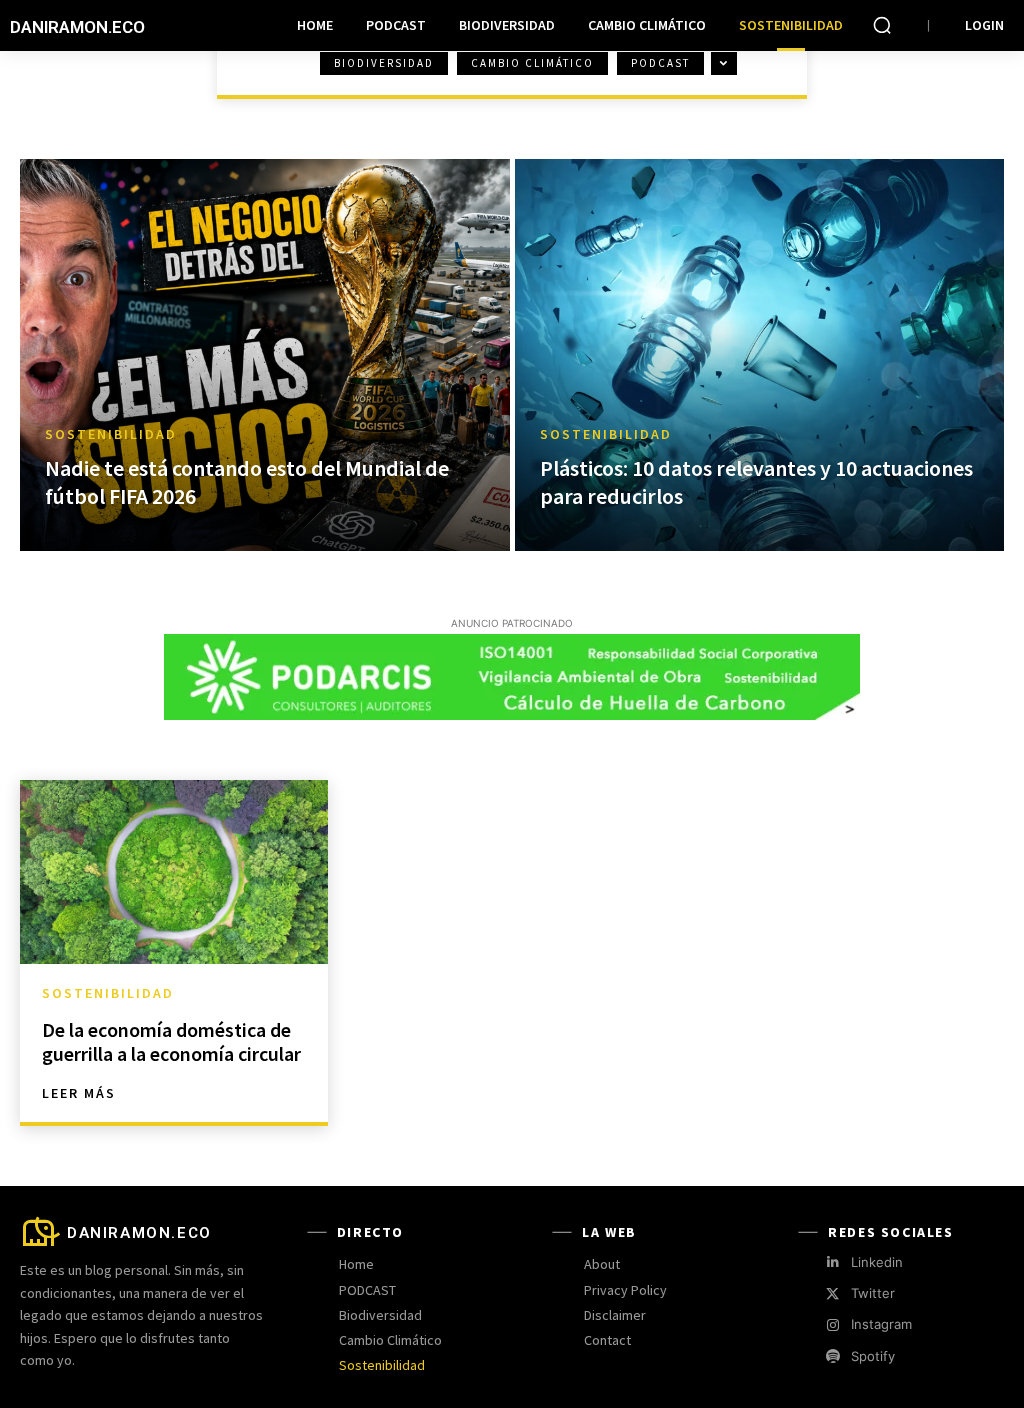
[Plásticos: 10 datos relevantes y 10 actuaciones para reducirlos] (760, 355)
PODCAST (660, 63)
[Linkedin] (832, 1262)
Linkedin (877, 1262)
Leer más (79, 1093)
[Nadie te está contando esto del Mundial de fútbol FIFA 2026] (265, 355)
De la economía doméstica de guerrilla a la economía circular (171, 1041)
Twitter (873, 1293)
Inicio (43, 82)
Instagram (881, 1324)
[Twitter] (832, 1294)
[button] (882, 25)
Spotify (873, 1356)
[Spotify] (832, 1356)
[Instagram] (832, 1325)
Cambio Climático (532, 63)
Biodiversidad (384, 63)
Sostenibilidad (111, 434)
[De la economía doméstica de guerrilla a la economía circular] (174, 872)
